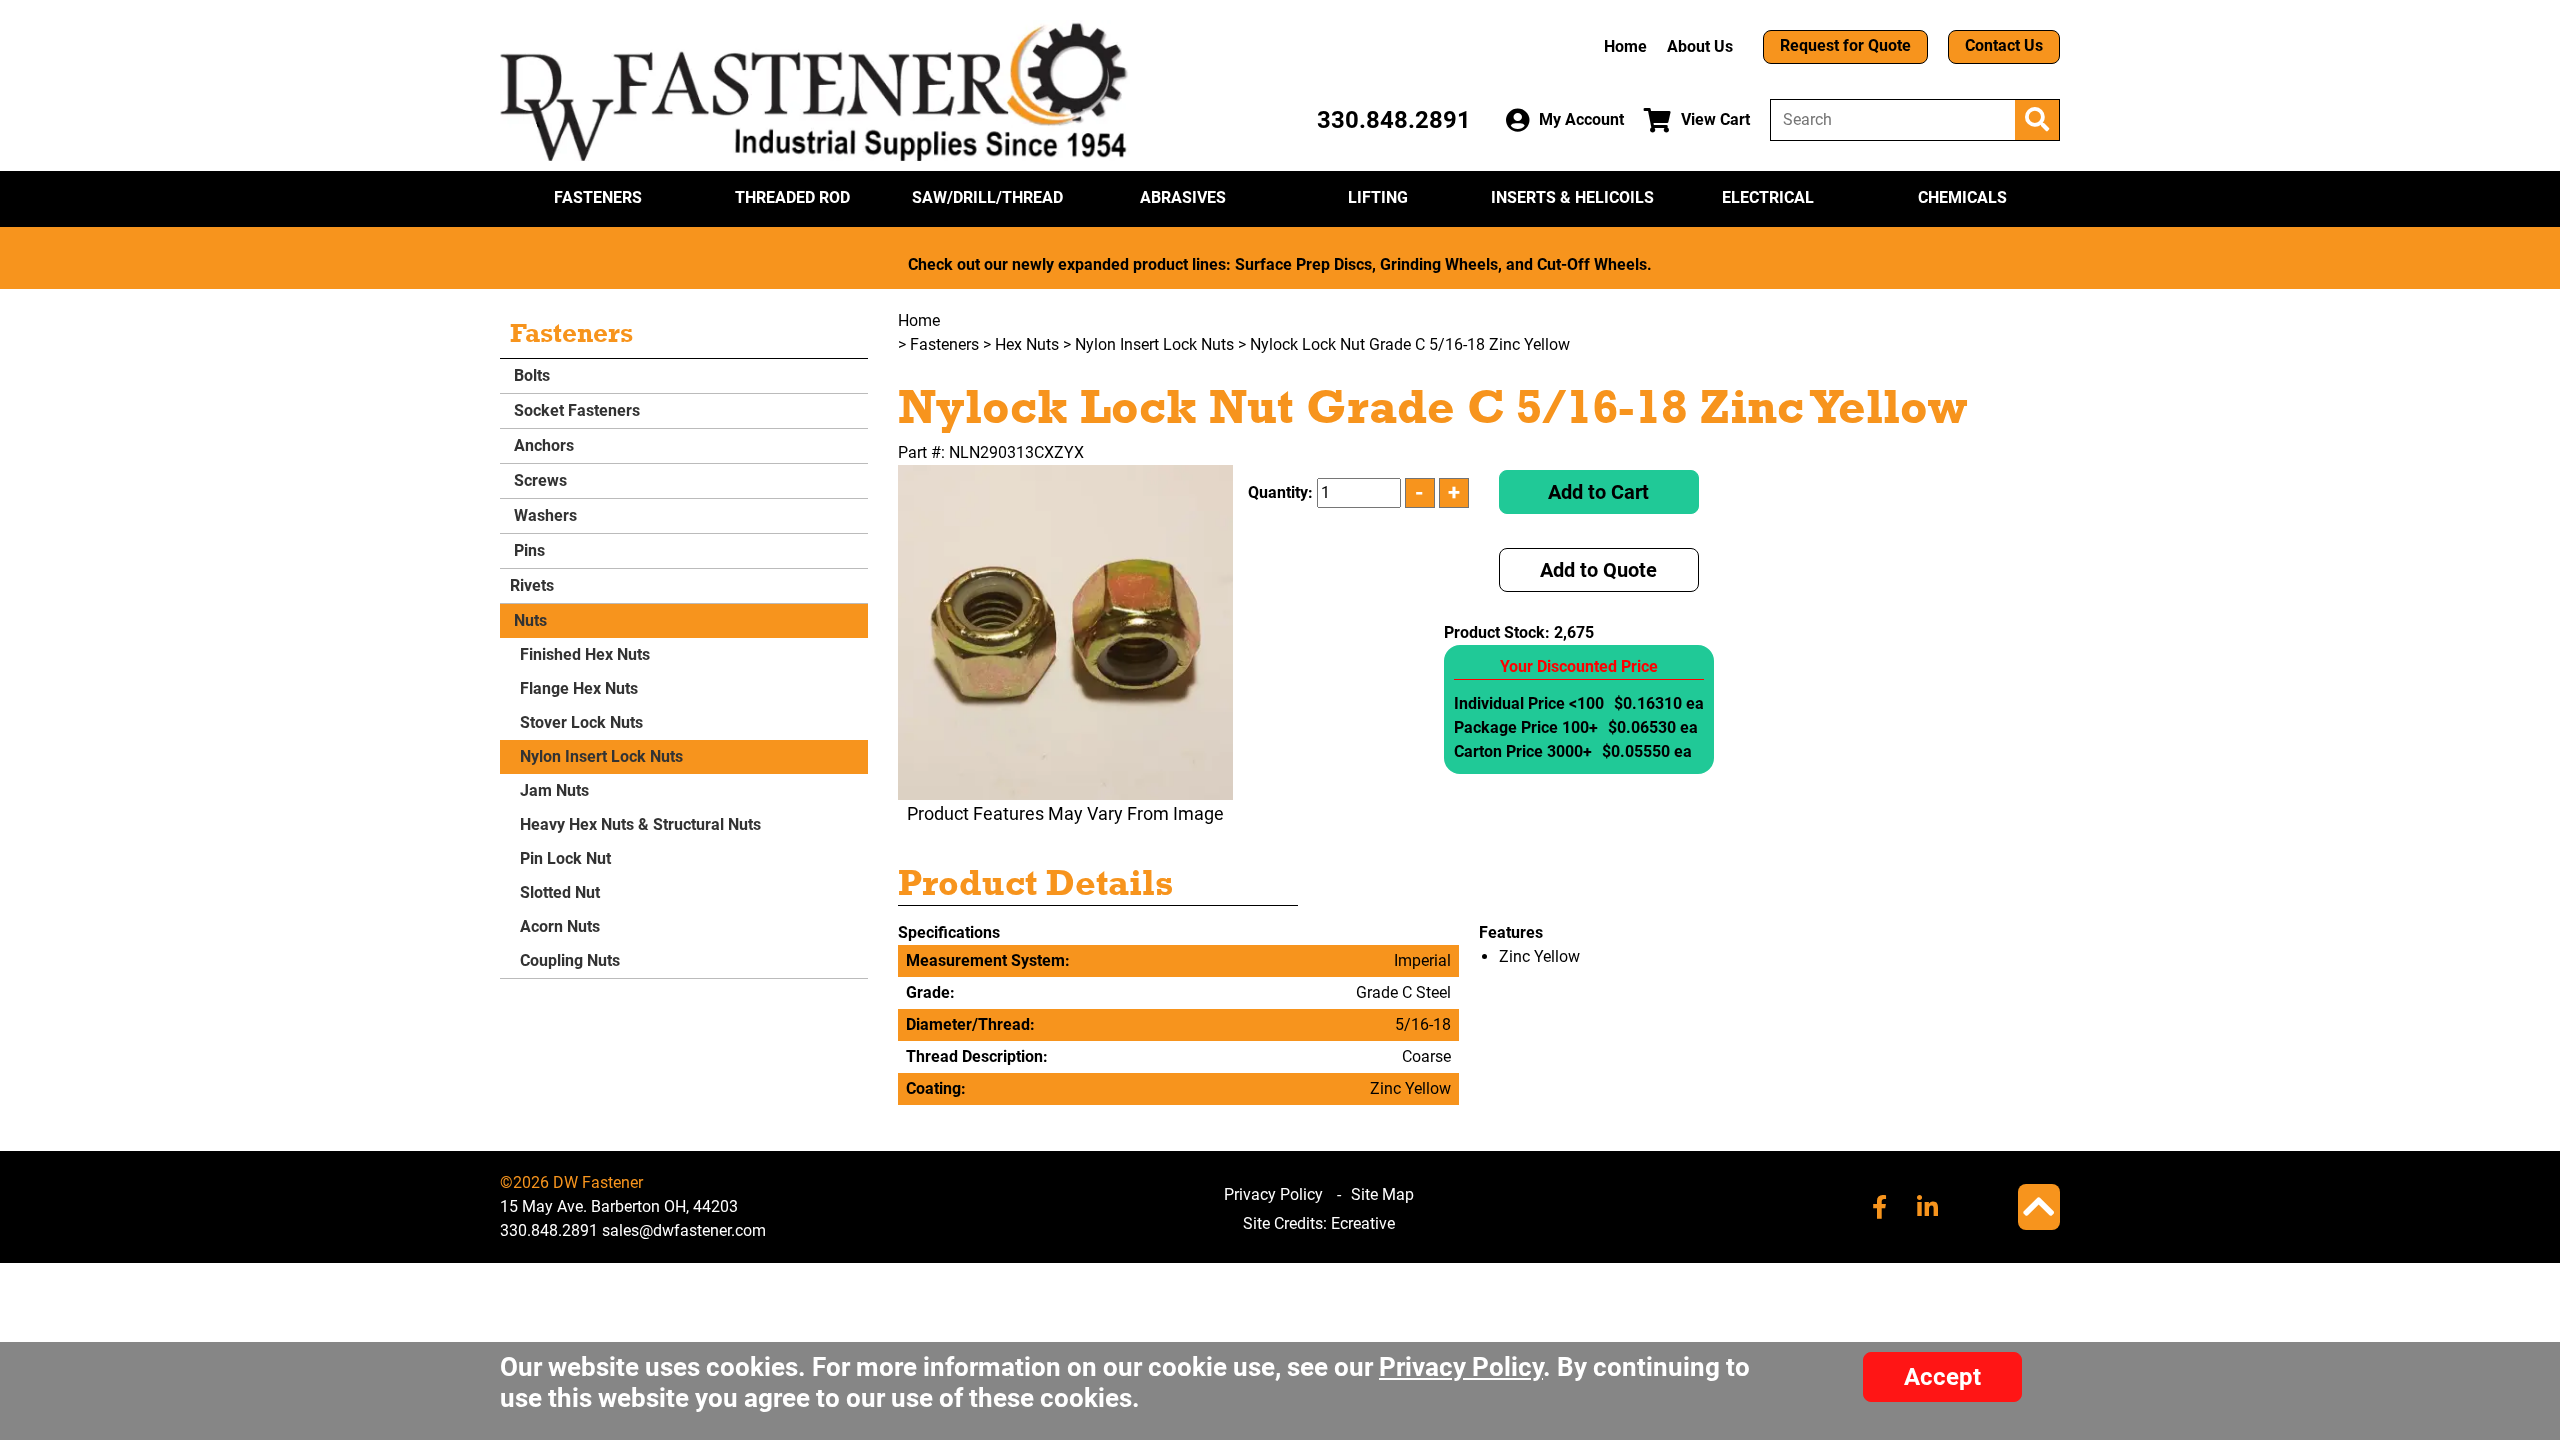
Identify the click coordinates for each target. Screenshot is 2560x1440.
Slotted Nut (560, 892)
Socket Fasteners (575, 410)
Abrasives (1183, 197)
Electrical (1768, 197)
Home (1625, 46)
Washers (543, 515)
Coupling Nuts (570, 960)
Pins (527, 550)
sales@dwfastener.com (684, 1230)
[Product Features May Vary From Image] (1065, 632)
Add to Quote (1598, 570)
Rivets (532, 585)
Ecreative (1363, 1223)
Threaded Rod (792, 197)
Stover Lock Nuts (581, 722)
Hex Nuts (1027, 344)
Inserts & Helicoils (1572, 197)
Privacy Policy (1273, 1194)
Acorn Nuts (560, 926)
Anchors (542, 445)
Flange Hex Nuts (579, 688)
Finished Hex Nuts (585, 654)
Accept (1942, 1377)
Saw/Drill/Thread (987, 197)
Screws (538, 480)
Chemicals (1962, 197)
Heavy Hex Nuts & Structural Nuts (640, 824)
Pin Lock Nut (565, 858)
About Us (1700, 46)
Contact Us (2004, 45)
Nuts (528, 620)
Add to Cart (1598, 492)
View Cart (1715, 119)
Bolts (530, 375)
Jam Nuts (554, 790)
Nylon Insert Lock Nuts (601, 756)
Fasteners (598, 197)
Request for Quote (1845, 45)
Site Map (1382, 1194)
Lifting (1378, 197)
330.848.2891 (1394, 120)
